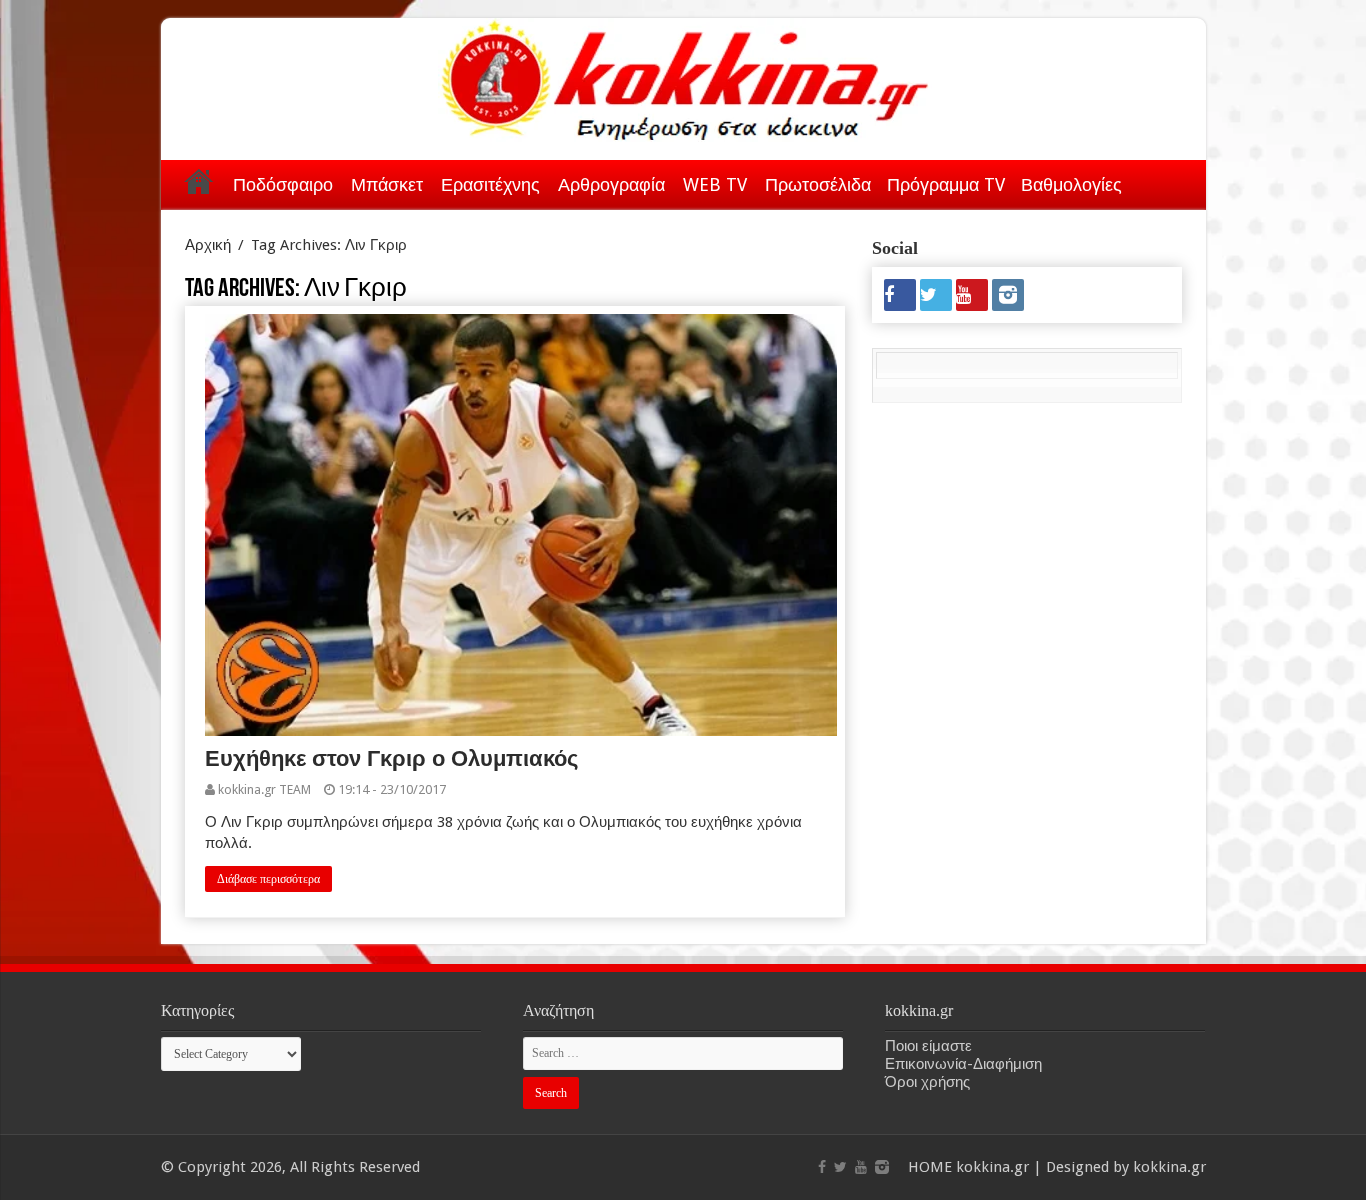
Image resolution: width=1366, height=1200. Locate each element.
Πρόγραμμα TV (946, 184)
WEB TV (715, 184)
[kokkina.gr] (685, 76)
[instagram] (1008, 295)
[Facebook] (900, 295)
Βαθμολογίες (1071, 184)
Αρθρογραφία (611, 184)
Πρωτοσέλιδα (818, 184)
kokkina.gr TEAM (264, 789)
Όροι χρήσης (927, 1082)
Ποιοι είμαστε (928, 1046)
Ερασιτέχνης (490, 184)
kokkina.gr (992, 1167)
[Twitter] (936, 295)
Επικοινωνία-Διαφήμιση (963, 1064)
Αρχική (199, 181)
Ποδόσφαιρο (283, 184)
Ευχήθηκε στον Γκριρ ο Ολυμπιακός (391, 758)
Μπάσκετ (387, 184)
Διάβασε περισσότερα (268, 879)
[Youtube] (972, 295)
